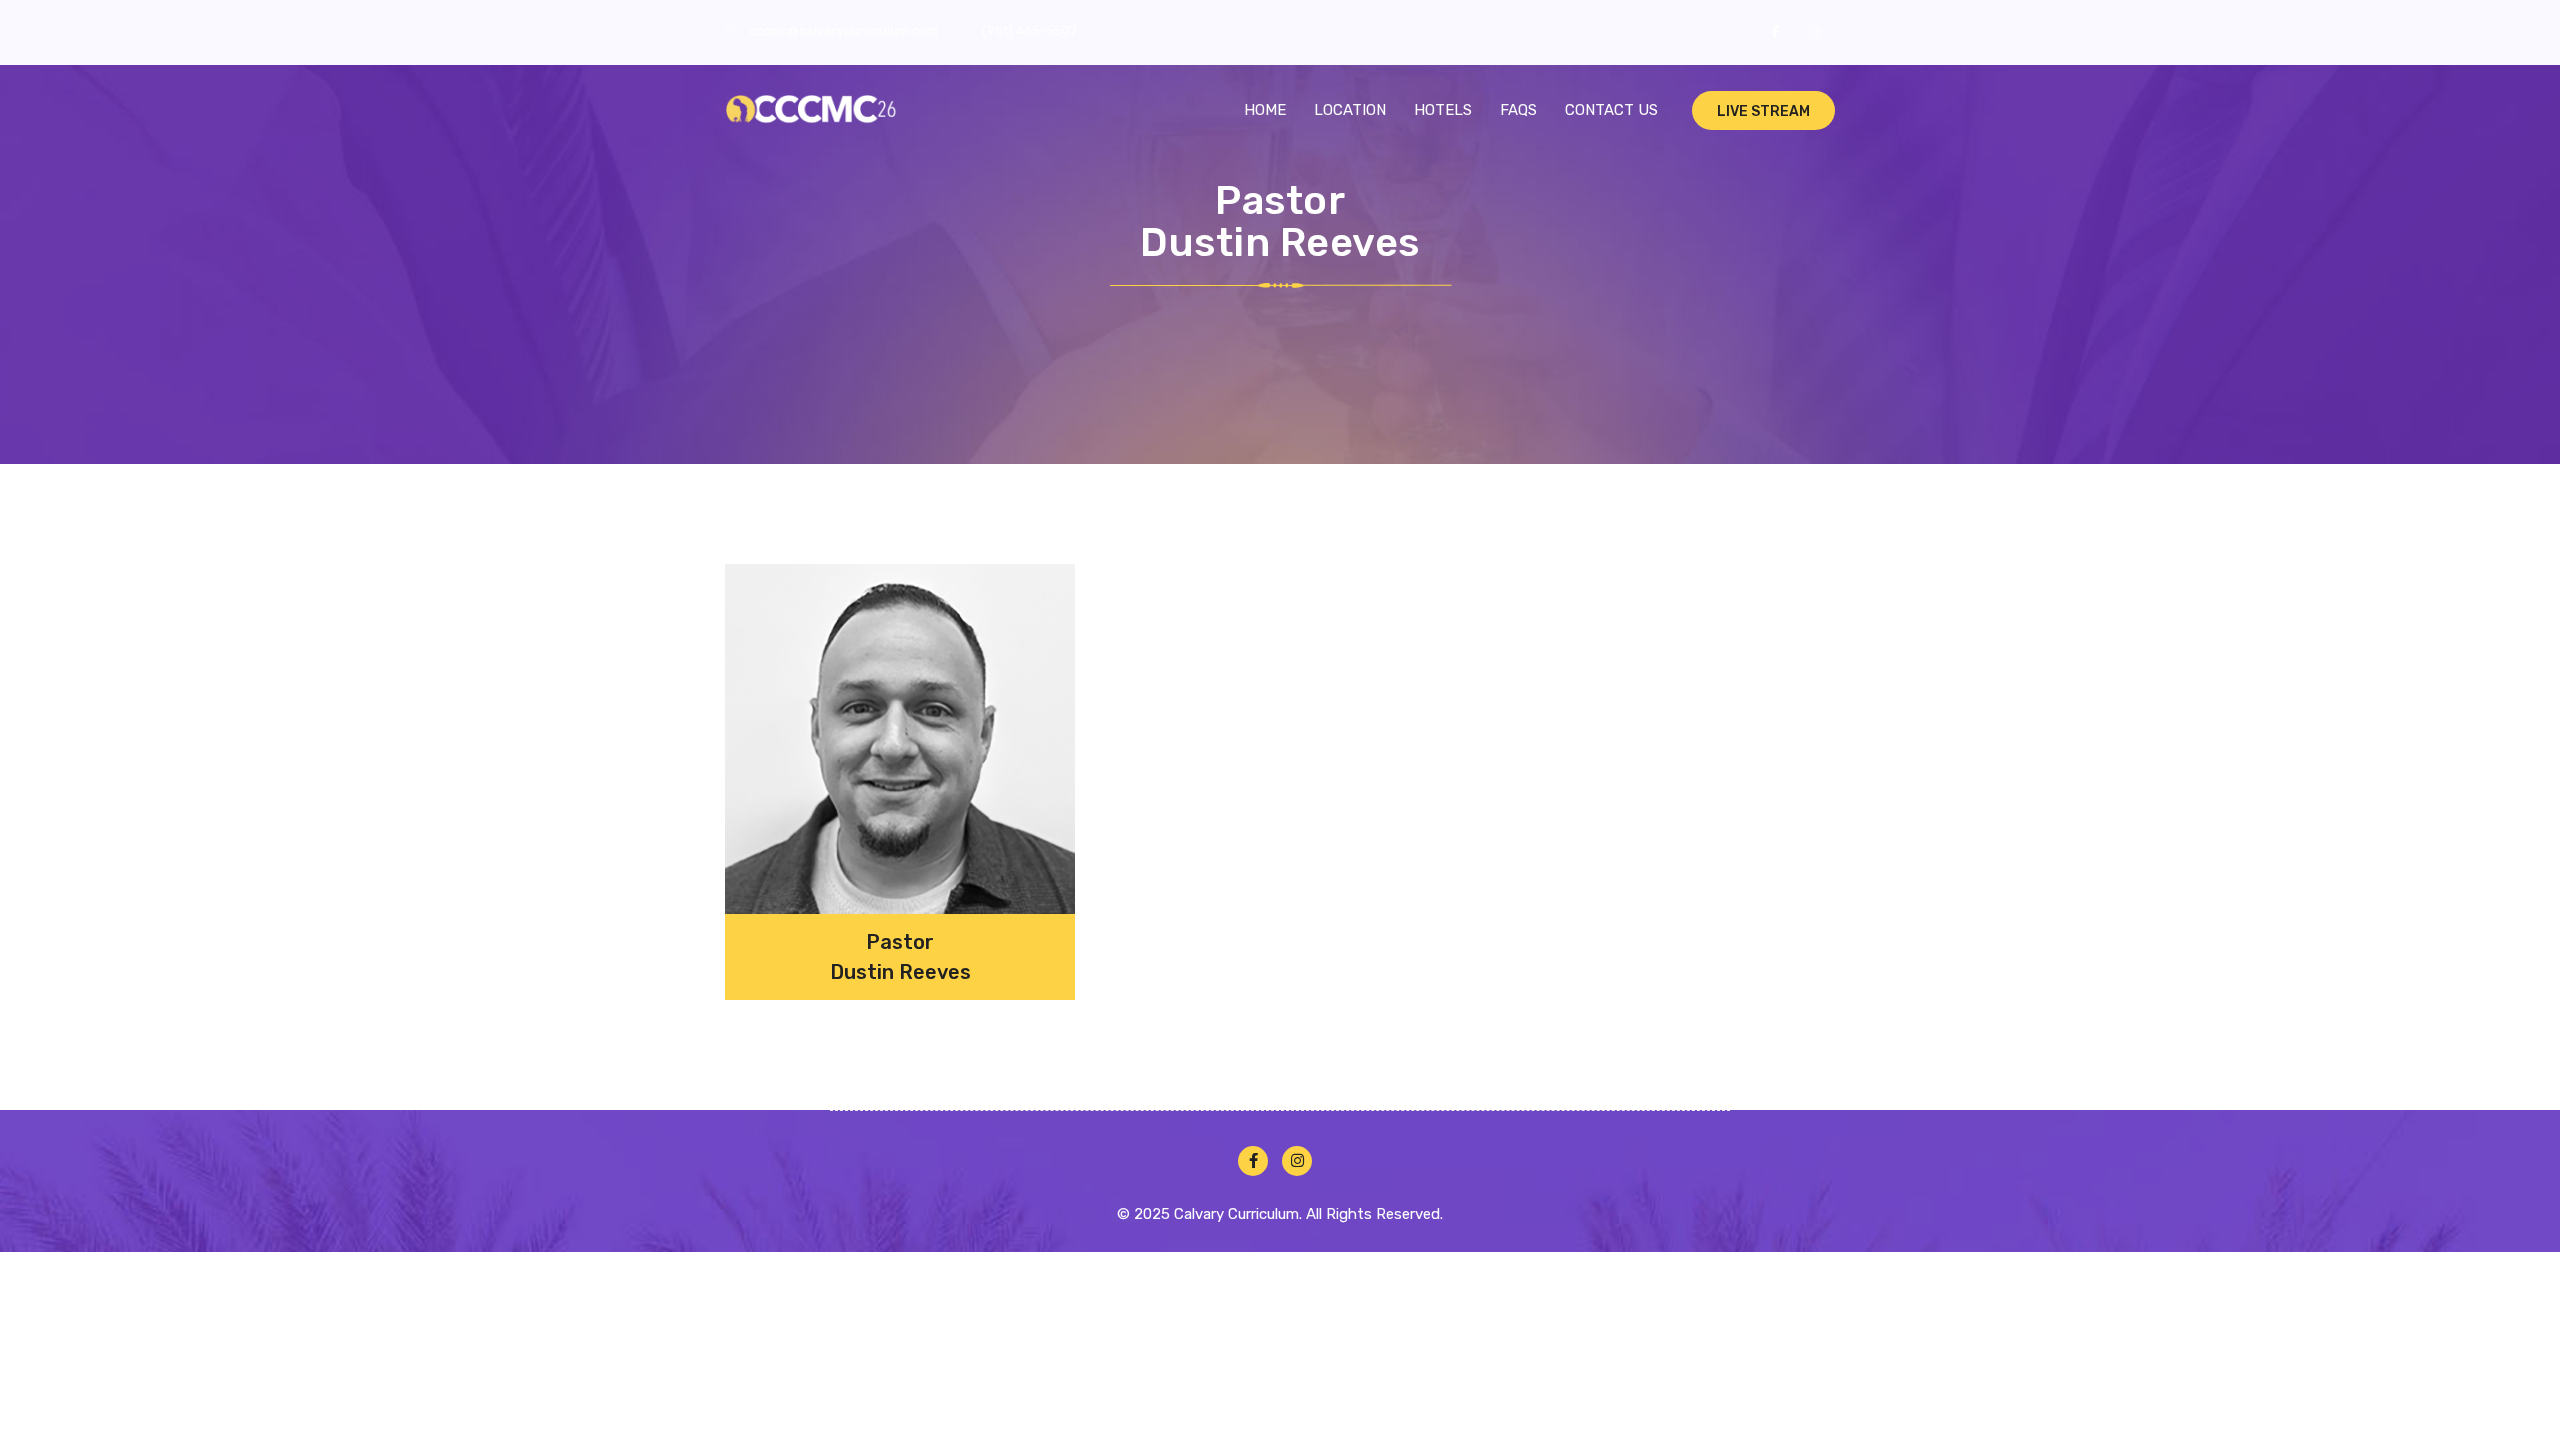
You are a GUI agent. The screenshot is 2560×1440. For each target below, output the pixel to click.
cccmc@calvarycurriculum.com (843, 30)
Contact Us (1611, 110)
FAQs (1518, 110)
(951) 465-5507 (1029, 30)
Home (1265, 110)
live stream (1763, 111)
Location (1350, 110)
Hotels (1443, 110)
